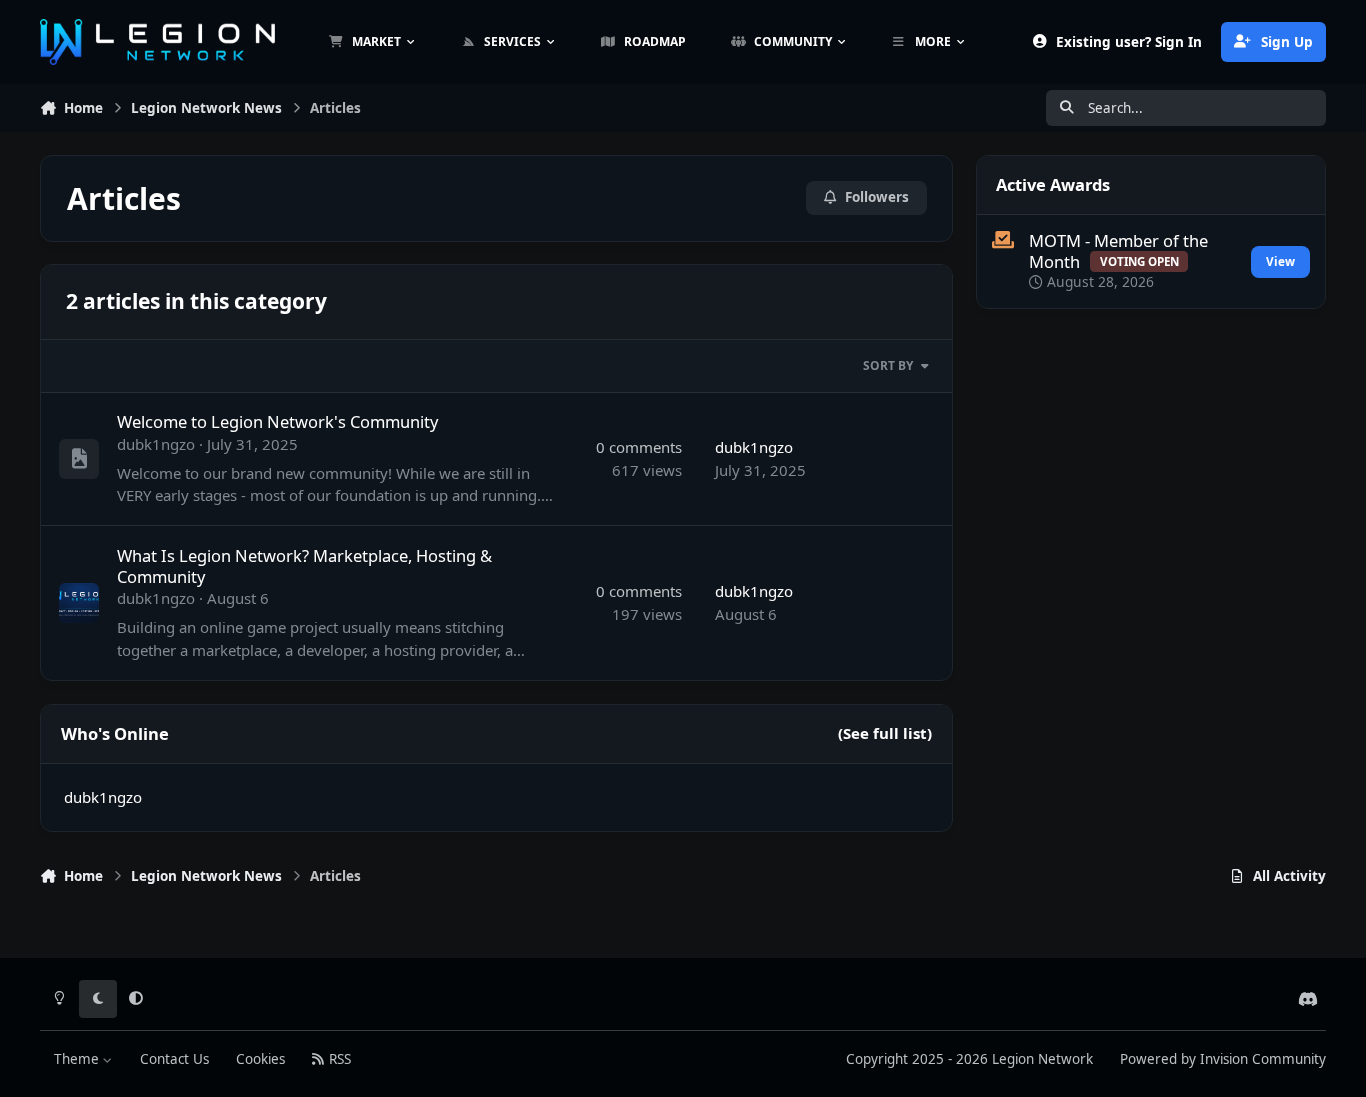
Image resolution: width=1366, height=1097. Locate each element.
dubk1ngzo (156, 444)
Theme (78, 1059)
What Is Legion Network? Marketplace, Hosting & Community (304, 566)
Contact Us (174, 1059)
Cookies (260, 1059)
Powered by (1223, 1059)
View (1280, 261)
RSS (338, 1059)
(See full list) (885, 733)
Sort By (888, 365)
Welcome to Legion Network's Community (277, 421)
